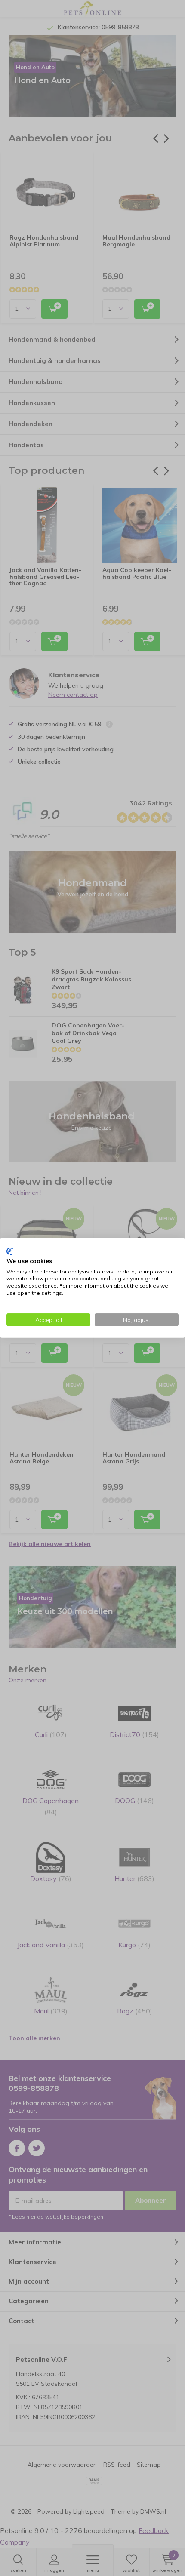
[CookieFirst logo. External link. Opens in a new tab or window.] (10, 1251)
